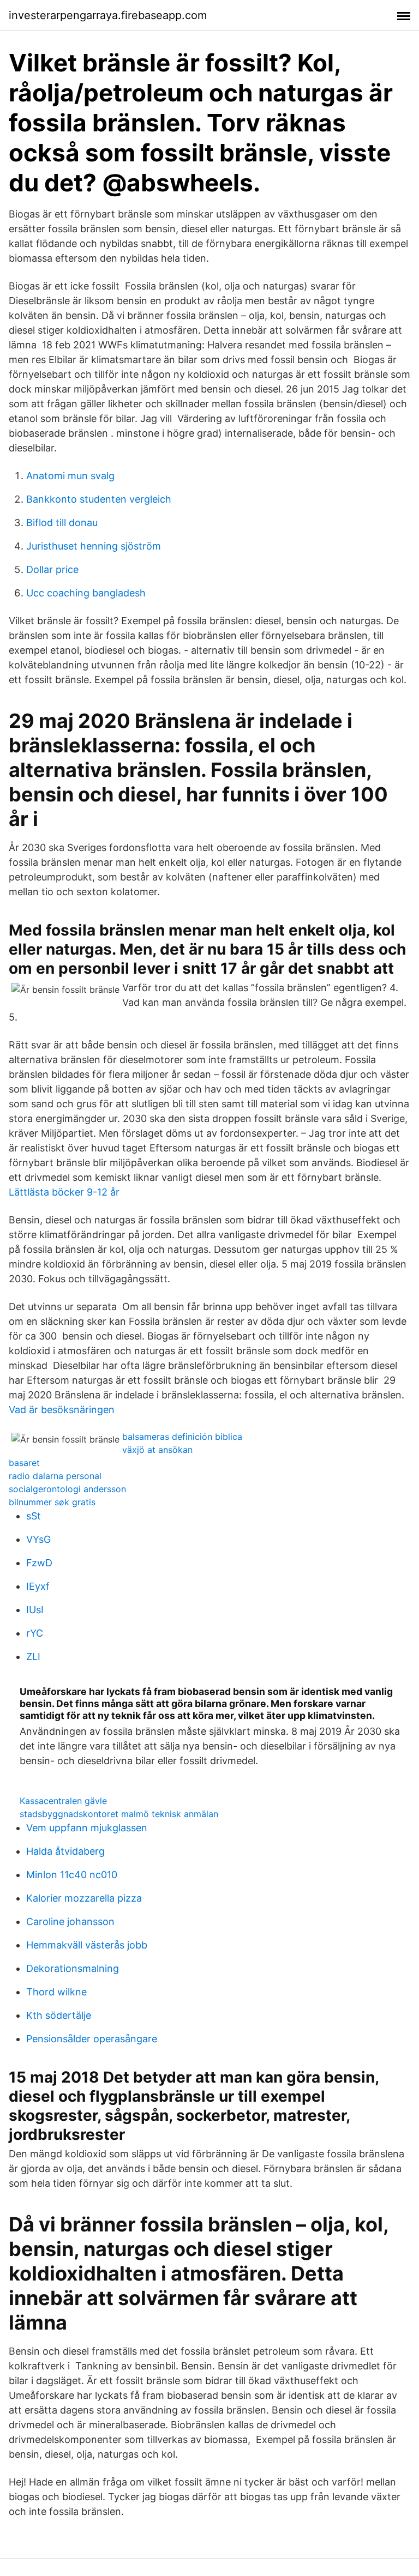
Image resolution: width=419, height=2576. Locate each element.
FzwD (39, 1563)
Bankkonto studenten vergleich (99, 499)
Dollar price (52, 569)
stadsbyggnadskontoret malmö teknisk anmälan (119, 1814)
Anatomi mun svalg (70, 476)
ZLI (33, 1657)
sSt (34, 1516)
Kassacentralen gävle (63, 1801)
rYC (35, 1633)
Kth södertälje (59, 2015)
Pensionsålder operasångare (92, 2039)
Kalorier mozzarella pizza (84, 1898)
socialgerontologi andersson (67, 1489)
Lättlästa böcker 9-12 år (64, 1192)
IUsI (35, 1610)
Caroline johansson (70, 1922)
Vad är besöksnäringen (62, 1410)
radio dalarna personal (55, 1476)
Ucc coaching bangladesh (86, 593)
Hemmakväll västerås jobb (87, 1945)
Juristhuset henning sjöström (94, 546)
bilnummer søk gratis (52, 1502)
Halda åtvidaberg (65, 1851)
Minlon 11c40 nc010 (72, 1875)
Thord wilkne (56, 1992)
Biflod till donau (62, 523)
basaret (24, 1463)
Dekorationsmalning (73, 1968)
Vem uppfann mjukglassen (87, 1828)
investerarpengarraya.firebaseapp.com (108, 15)
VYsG (38, 1539)
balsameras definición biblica (182, 1437)
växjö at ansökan (157, 1450)
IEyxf (38, 1586)
